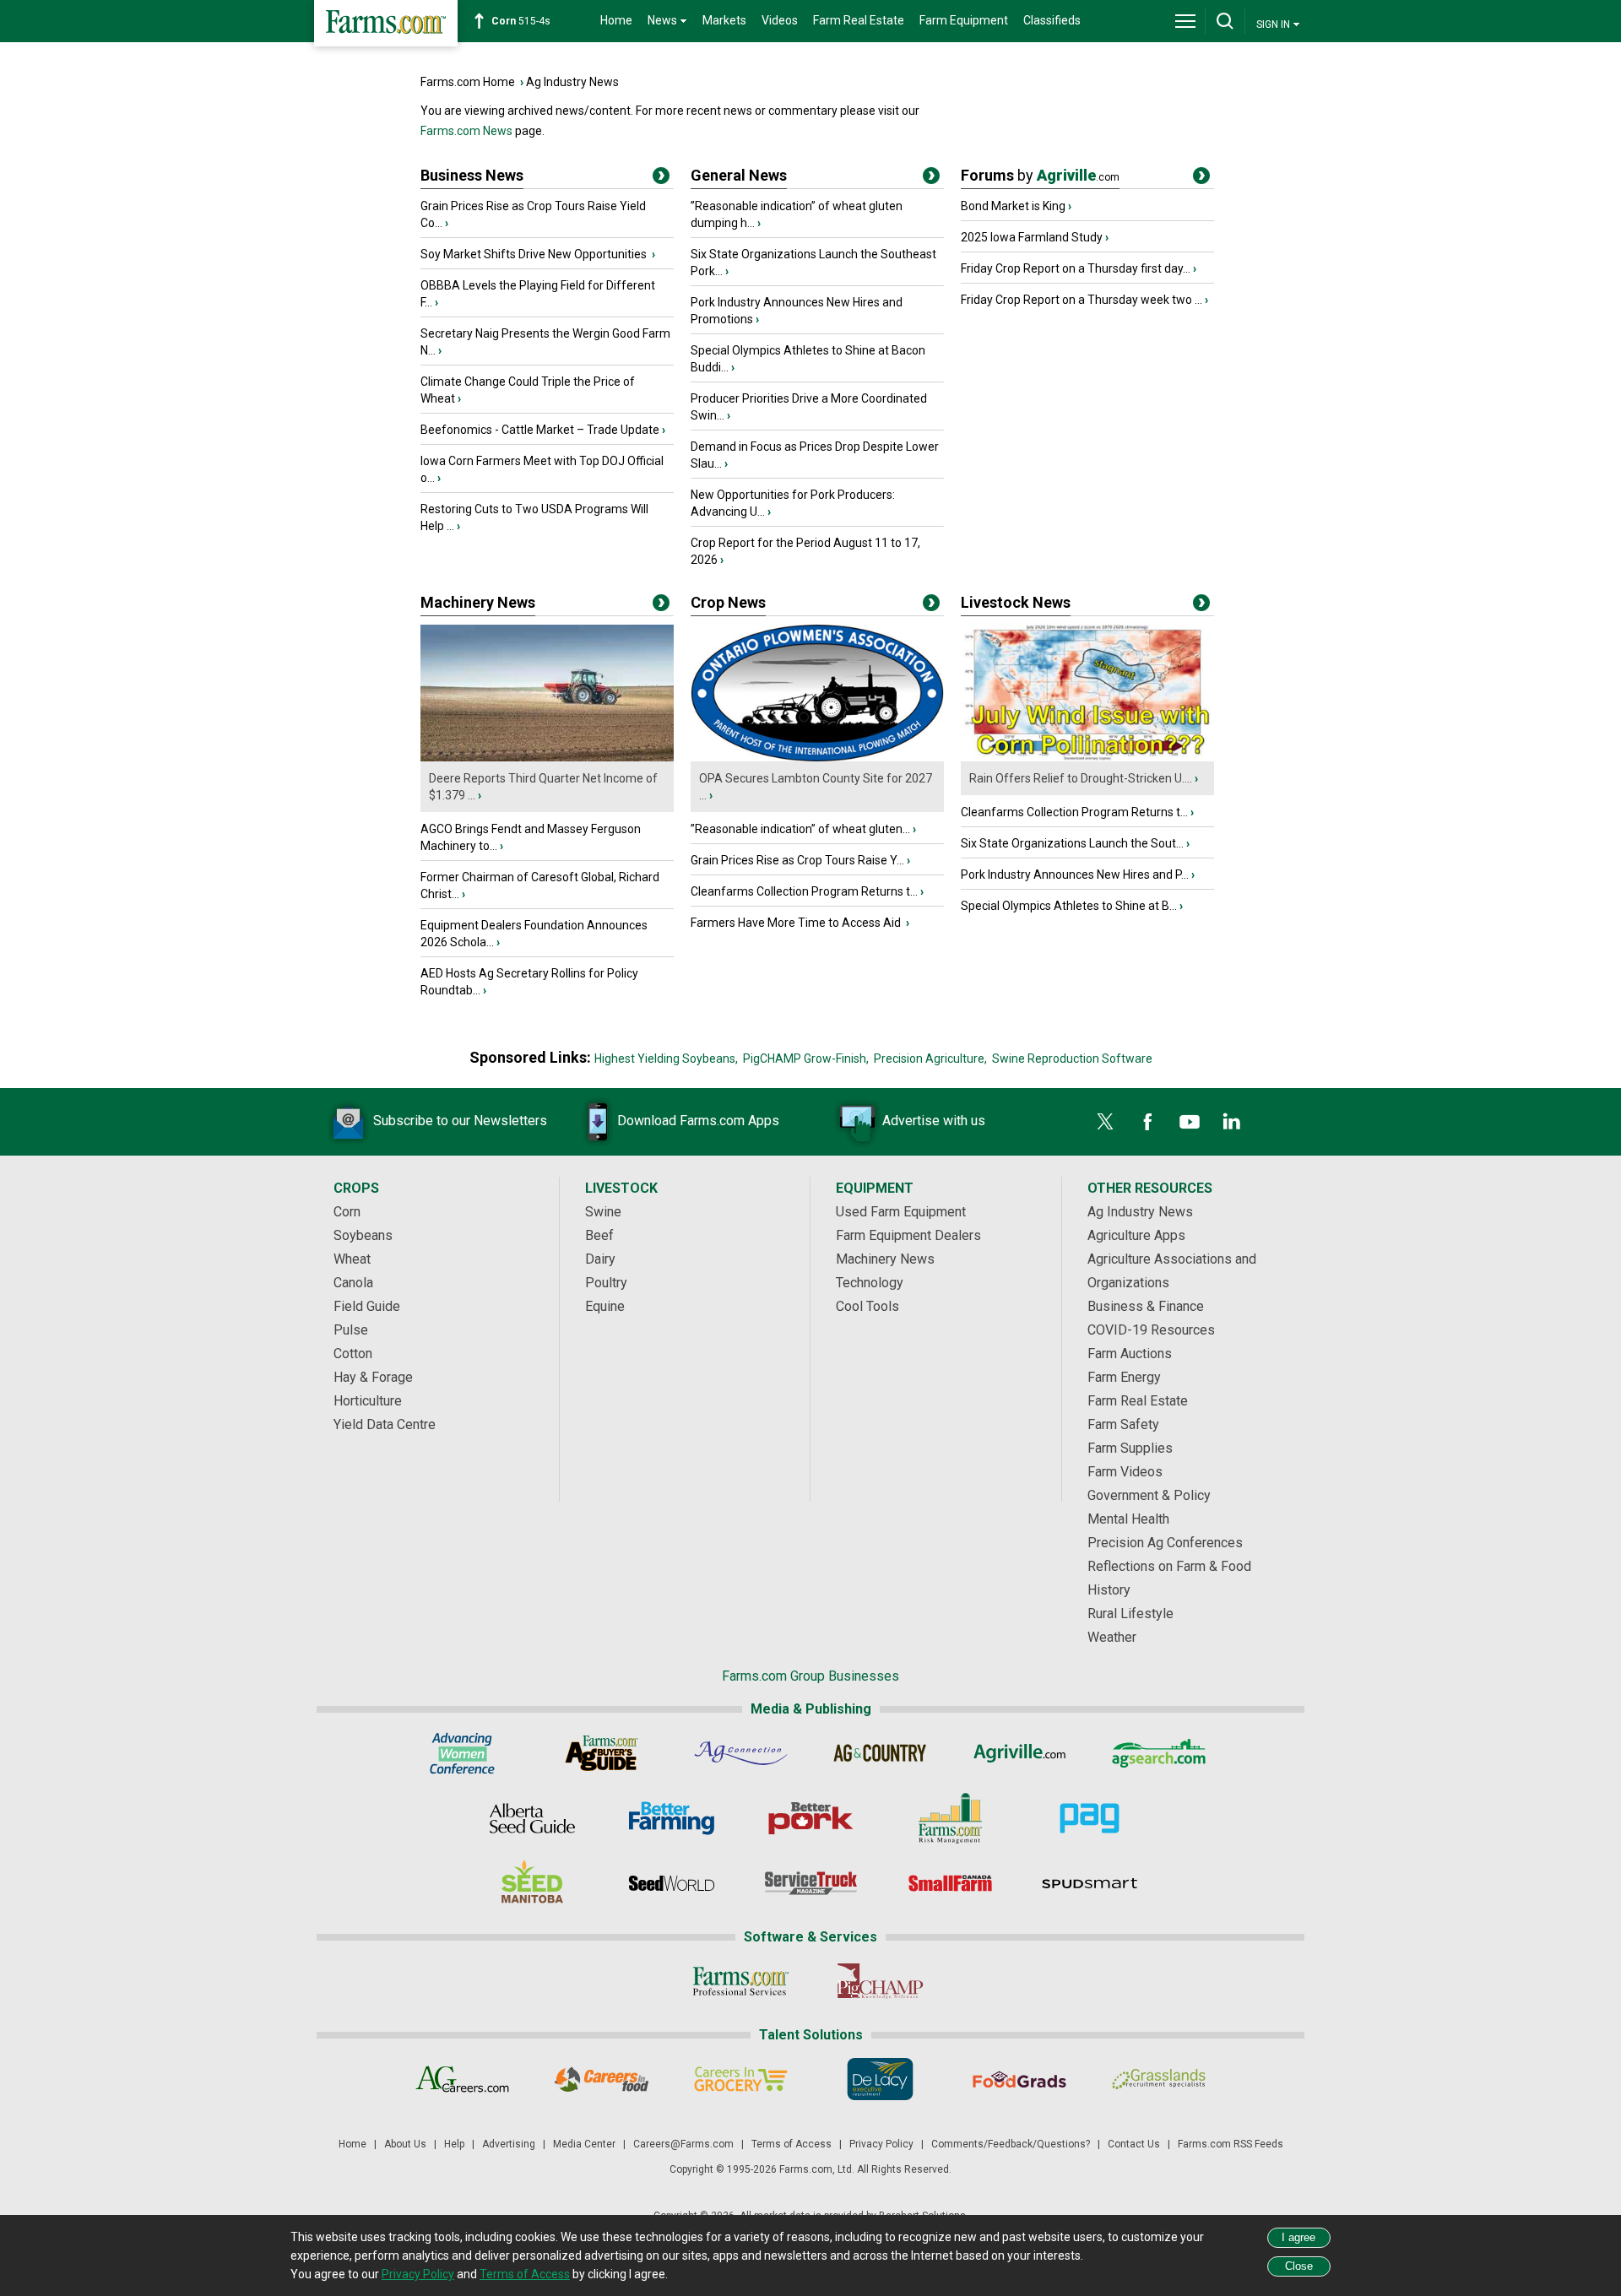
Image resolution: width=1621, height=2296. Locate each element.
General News (739, 175)
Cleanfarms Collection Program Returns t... (804, 891)
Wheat (352, 1259)
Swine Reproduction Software (1072, 1059)
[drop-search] (1225, 21)
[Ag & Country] (880, 1753)
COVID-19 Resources (1151, 1330)
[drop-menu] (1185, 21)
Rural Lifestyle (1130, 1614)
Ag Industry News (572, 82)
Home (616, 20)
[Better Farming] (672, 1818)
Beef (599, 1235)
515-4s (521, 21)
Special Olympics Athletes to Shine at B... (1069, 906)
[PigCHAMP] (880, 1981)
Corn (347, 1212)
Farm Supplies (1130, 1448)
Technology (870, 1283)
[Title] (661, 179)
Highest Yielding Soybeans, (666, 1059)
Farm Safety (1123, 1424)
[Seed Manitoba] (532, 1883)
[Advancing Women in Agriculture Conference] (462, 1753)
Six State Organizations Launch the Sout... (1072, 843)
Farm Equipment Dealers (908, 1235)
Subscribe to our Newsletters (460, 1121)
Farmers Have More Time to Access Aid (797, 923)
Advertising (509, 2144)
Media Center (584, 2144)
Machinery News (478, 602)
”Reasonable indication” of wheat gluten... (800, 829)
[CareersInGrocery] (741, 2079)
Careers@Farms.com (683, 2144)
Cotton (353, 1354)
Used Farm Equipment (901, 1212)
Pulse (351, 1330)
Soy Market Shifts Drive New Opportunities (535, 254)
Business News (472, 175)
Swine (603, 1212)
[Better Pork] (811, 1818)
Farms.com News (466, 131)
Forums (1040, 175)
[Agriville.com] (1019, 1753)
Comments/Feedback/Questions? (1011, 2144)
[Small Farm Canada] (950, 1883)
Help (454, 2144)
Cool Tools (867, 1306)
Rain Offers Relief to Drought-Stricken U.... (1081, 778)
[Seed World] (672, 1883)
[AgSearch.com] (1159, 1753)
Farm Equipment (964, 20)
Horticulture (368, 1401)
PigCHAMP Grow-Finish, (806, 1059)
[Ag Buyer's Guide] (602, 1753)
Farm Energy (1124, 1377)
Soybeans (363, 1235)
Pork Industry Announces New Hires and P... (1075, 875)
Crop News (728, 602)
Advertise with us (934, 1121)
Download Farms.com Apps (698, 1121)
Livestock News (1016, 602)
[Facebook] (1147, 1122)
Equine (605, 1306)
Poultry (606, 1283)
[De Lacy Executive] (880, 2079)
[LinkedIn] (1232, 1122)
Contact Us (1134, 2144)
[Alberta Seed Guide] (532, 1818)
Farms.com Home (468, 82)
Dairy (600, 1259)
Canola (353, 1283)
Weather (1112, 1637)
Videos (780, 20)
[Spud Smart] (1090, 1883)
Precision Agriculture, (930, 1059)
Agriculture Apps (1136, 1235)
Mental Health (1128, 1519)
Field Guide (367, 1306)
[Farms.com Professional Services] (741, 1981)
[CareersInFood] (602, 2079)
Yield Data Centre (385, 1424)
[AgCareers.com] (462, 2079)
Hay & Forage (373, 1377)
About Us (405, 2144)
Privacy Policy (881, 2144)
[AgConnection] (741, 1753)
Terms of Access (792, 2144)
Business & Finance (1146, 1306)
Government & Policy (1149, 1495)
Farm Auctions (1130, 1354)
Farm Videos (1125, 1472)
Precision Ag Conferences (1165, 1543)
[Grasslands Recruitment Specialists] (1159, 2079)
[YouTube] (1190, 1122)
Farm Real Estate (859, 20)
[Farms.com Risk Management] (950, 1818)
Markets (724, 20)
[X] (1105, 1122)
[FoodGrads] (1019, 2079)
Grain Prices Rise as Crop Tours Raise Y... (797, 860)
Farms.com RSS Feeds (1231, 2144)
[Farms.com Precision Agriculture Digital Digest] (1090, 1818)
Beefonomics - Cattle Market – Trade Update (540, 430)
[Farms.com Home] (386, 23)
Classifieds (1052, 20)
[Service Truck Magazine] (811, 1883)
